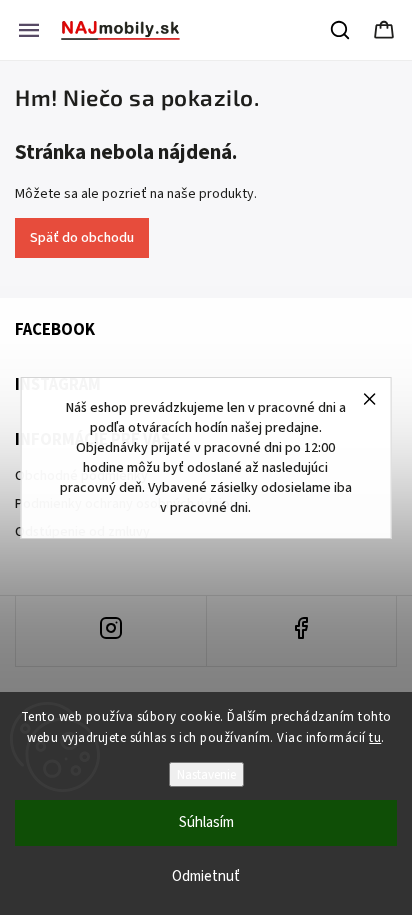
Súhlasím (206, 822)
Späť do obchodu (82, 238)
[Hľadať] (341, 30)
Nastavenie (206, 774)
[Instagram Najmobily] (111, 631)
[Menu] (29, 30)
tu (375, 738)
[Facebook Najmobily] (302, 631)
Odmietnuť (206, 876)
